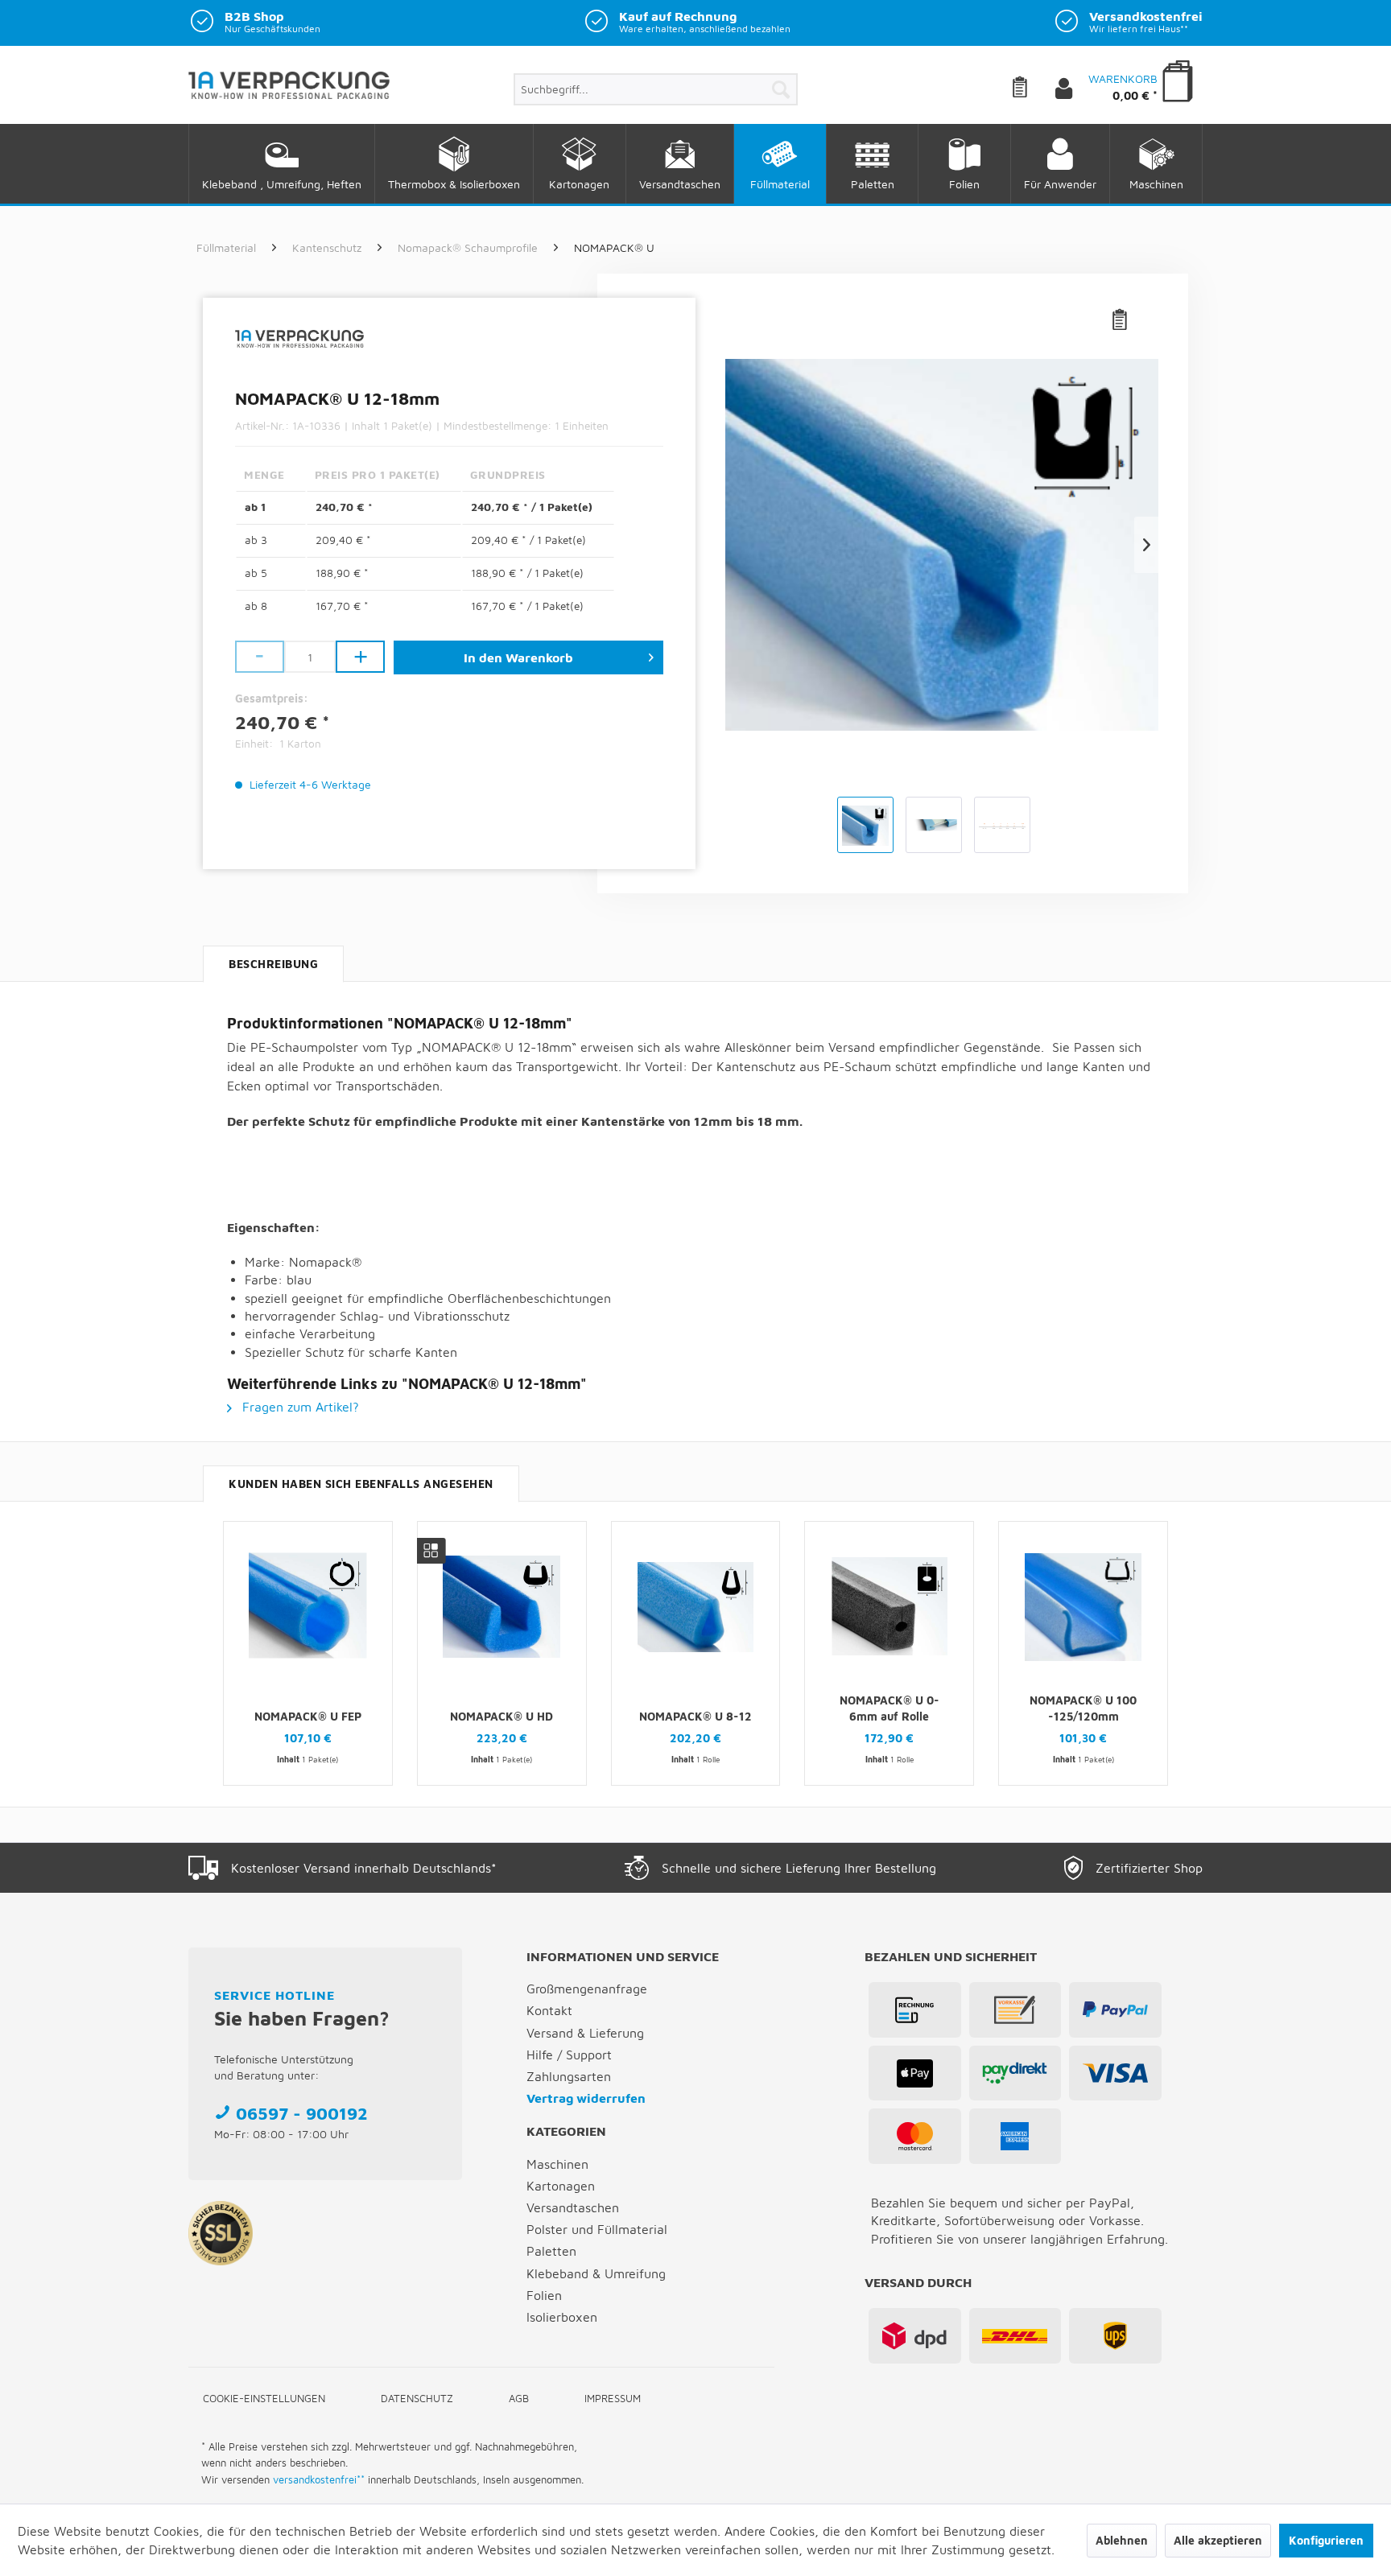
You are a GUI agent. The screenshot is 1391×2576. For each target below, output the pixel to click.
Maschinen (557, 2164)
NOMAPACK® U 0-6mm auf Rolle (889, 1708)
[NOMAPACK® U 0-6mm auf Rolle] (889, 1607)
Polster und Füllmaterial (597, 2229)
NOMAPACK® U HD (502, 1716)
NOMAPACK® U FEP (308, 1716)
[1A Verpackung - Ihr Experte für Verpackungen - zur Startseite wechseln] (289, 92)
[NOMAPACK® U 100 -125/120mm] (1083, 1607)
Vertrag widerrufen (586, 2098)
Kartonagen (561, 2186)
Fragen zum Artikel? (299, 1407)
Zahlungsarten (569, 2076)
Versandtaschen (573, 2207)
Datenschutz (417, 2398)
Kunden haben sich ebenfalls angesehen (361, 1484)
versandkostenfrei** (319, 2479)
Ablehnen (1122, 2540)
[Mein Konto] (1077, 89)
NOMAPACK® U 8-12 (695, 1716)
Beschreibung (273, 964)
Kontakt (549, 2010)
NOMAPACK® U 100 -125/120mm (1083, 1708)
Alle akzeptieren (1218, 2540)
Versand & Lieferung (585, 2033)
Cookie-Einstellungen (264, 2398)
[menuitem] (656, 89)
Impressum (613, 2398)
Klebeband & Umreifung (596, 2273)
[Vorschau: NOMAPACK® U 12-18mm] (865, 825)
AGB (519, 2398)
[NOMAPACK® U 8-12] (696, 1607)
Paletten (551, 2251)
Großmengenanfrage (587, 1989)
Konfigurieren (1326, 2540)
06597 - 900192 (302, 2113)
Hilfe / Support (569, 2055)
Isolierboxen (562, 2317)
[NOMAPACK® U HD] (502, 1607)
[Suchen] (781, 89)
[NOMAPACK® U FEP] (308, 1607)
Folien (544, 2295)
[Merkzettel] (1032, 89)
